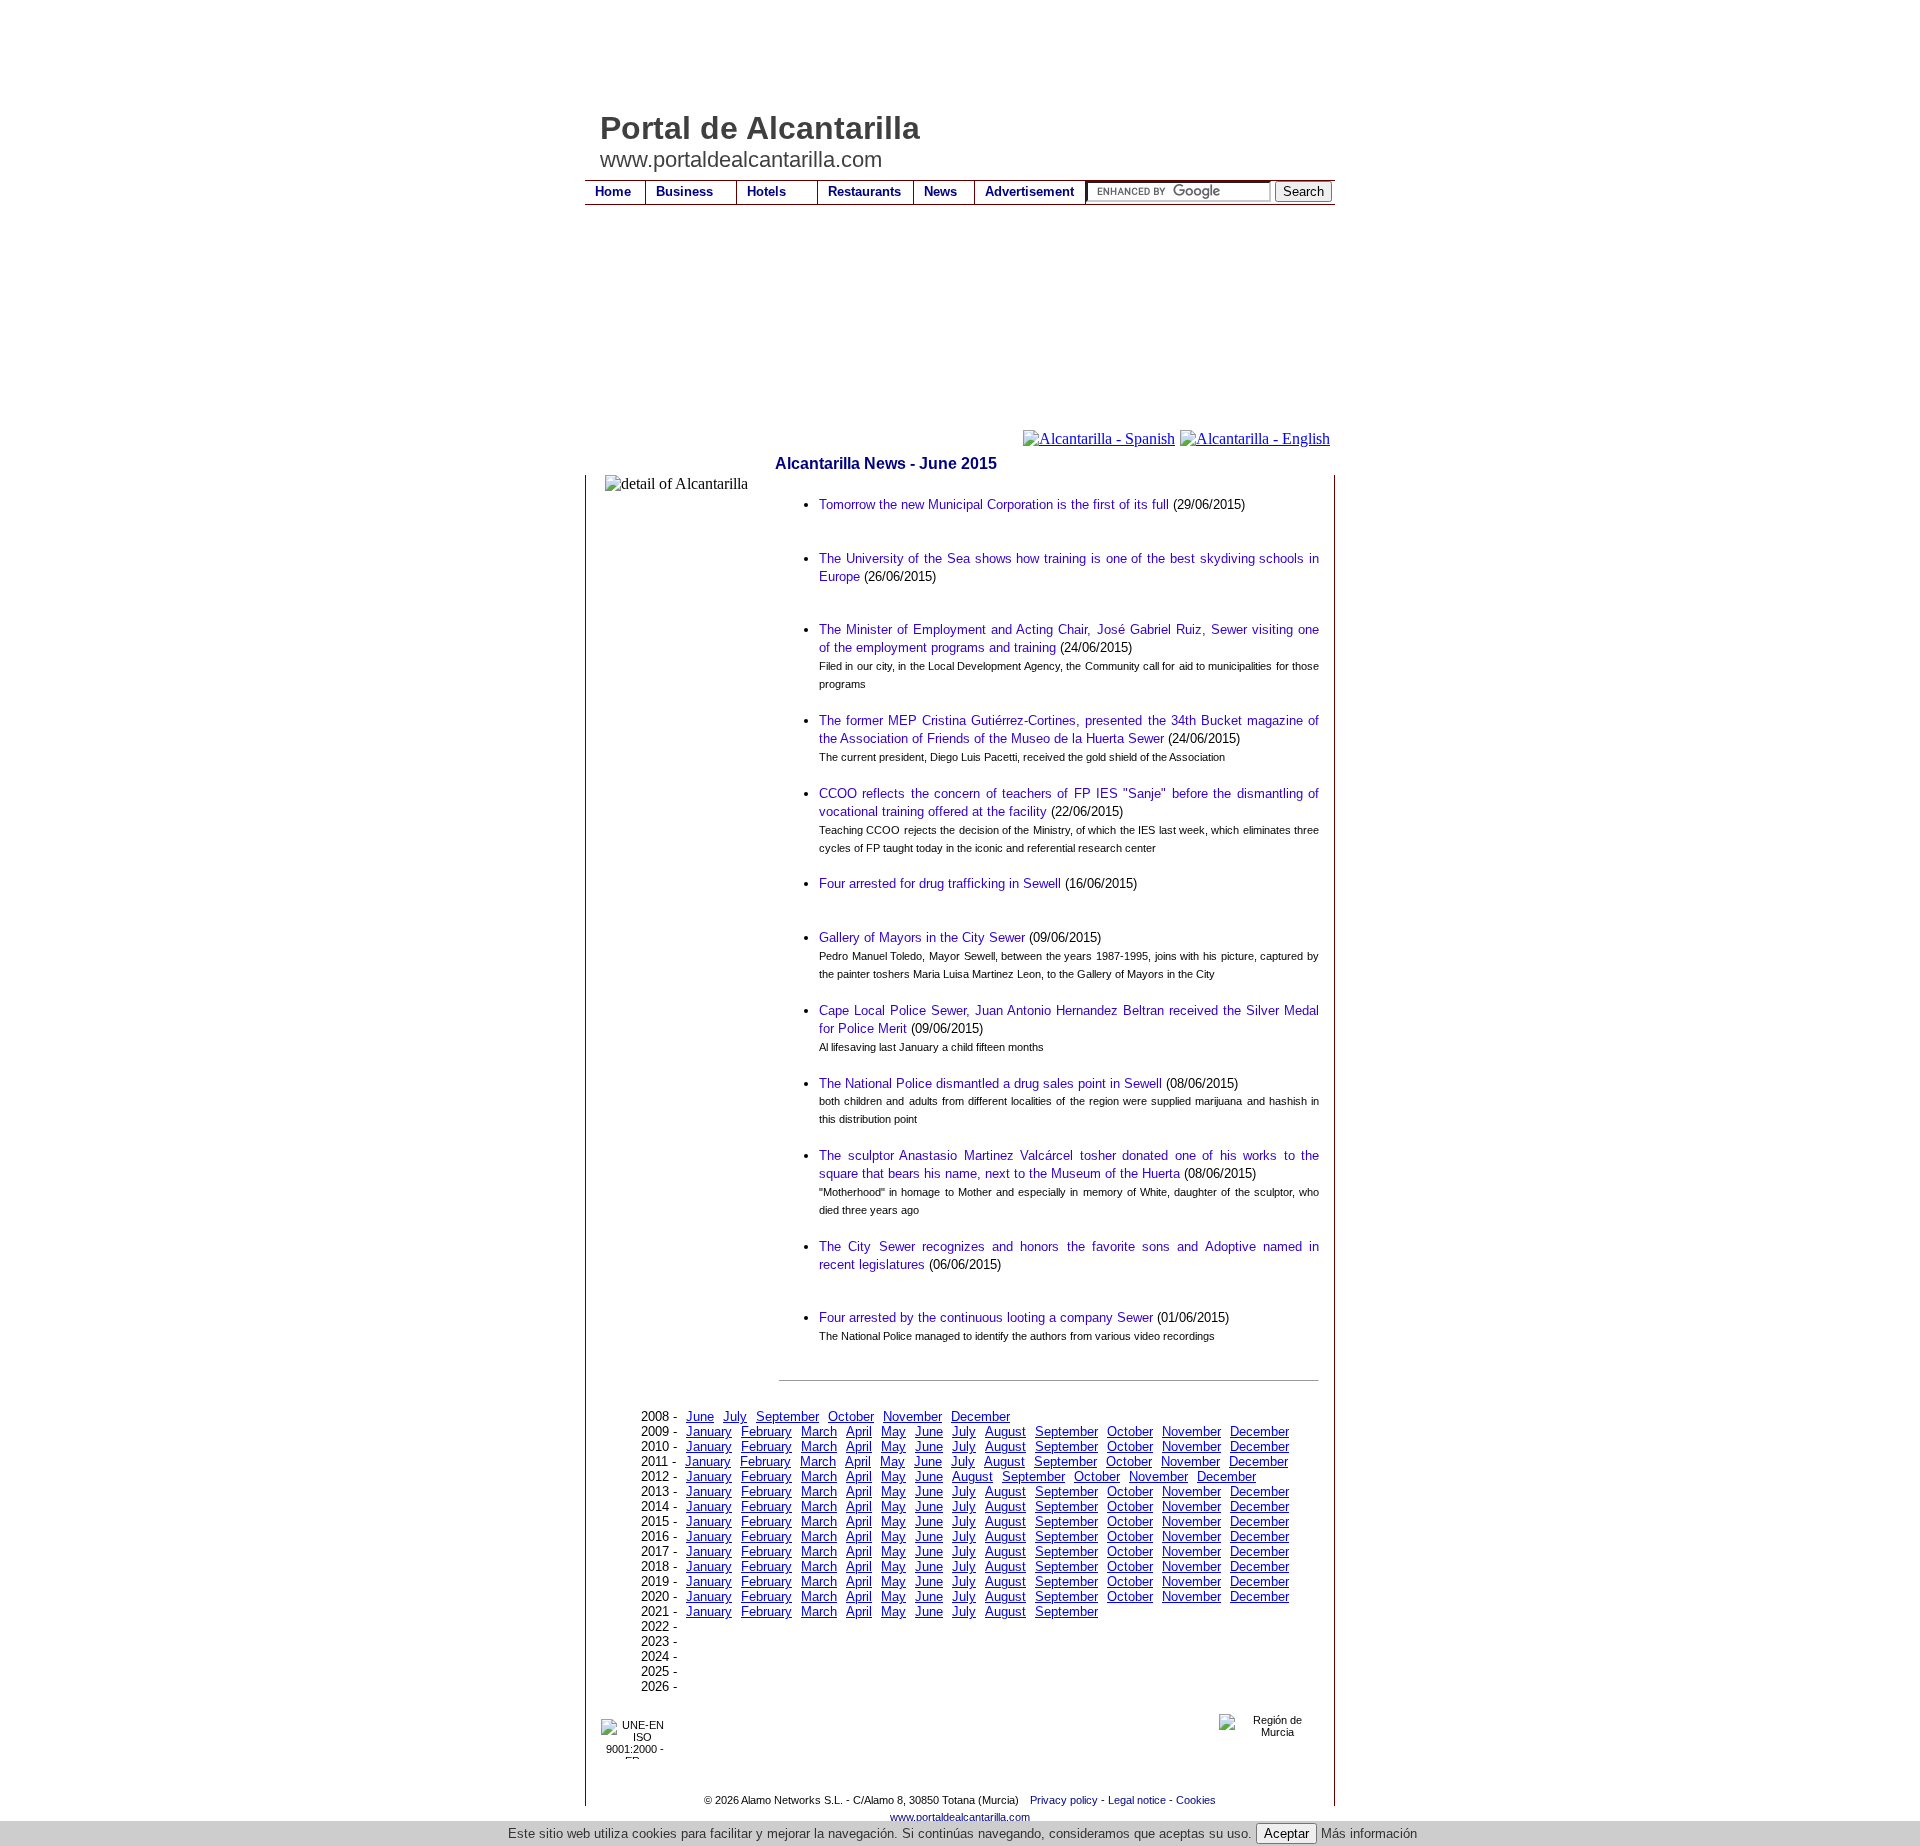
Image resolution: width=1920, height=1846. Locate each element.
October (851, 1416)
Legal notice (1137, 1800)
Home (613, 191)
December (980, 1416)
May (893, 1431)
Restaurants (864, 191)
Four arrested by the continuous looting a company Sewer (986, 1317)
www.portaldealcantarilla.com (960, 1817)
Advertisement (1029, 191)
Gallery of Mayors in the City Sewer (922, 937)
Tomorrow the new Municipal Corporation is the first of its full (994, 504)
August (1005, 1431)
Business (684, 191)
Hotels (766, 191)
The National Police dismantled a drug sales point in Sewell (990, 1083)
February (766, 1431)
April (859, 1431)
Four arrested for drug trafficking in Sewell (940, 883)
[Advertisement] (949, 55)
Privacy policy (1064, 1800)
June (700, 1416)
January (709, 1431)
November (912, 1416)
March (819, 1431)
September (787, 1416)
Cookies (1196, 1800)
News (940, 191)
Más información (1369, 1833)
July (735, 1416)
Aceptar (1286, 1833)
